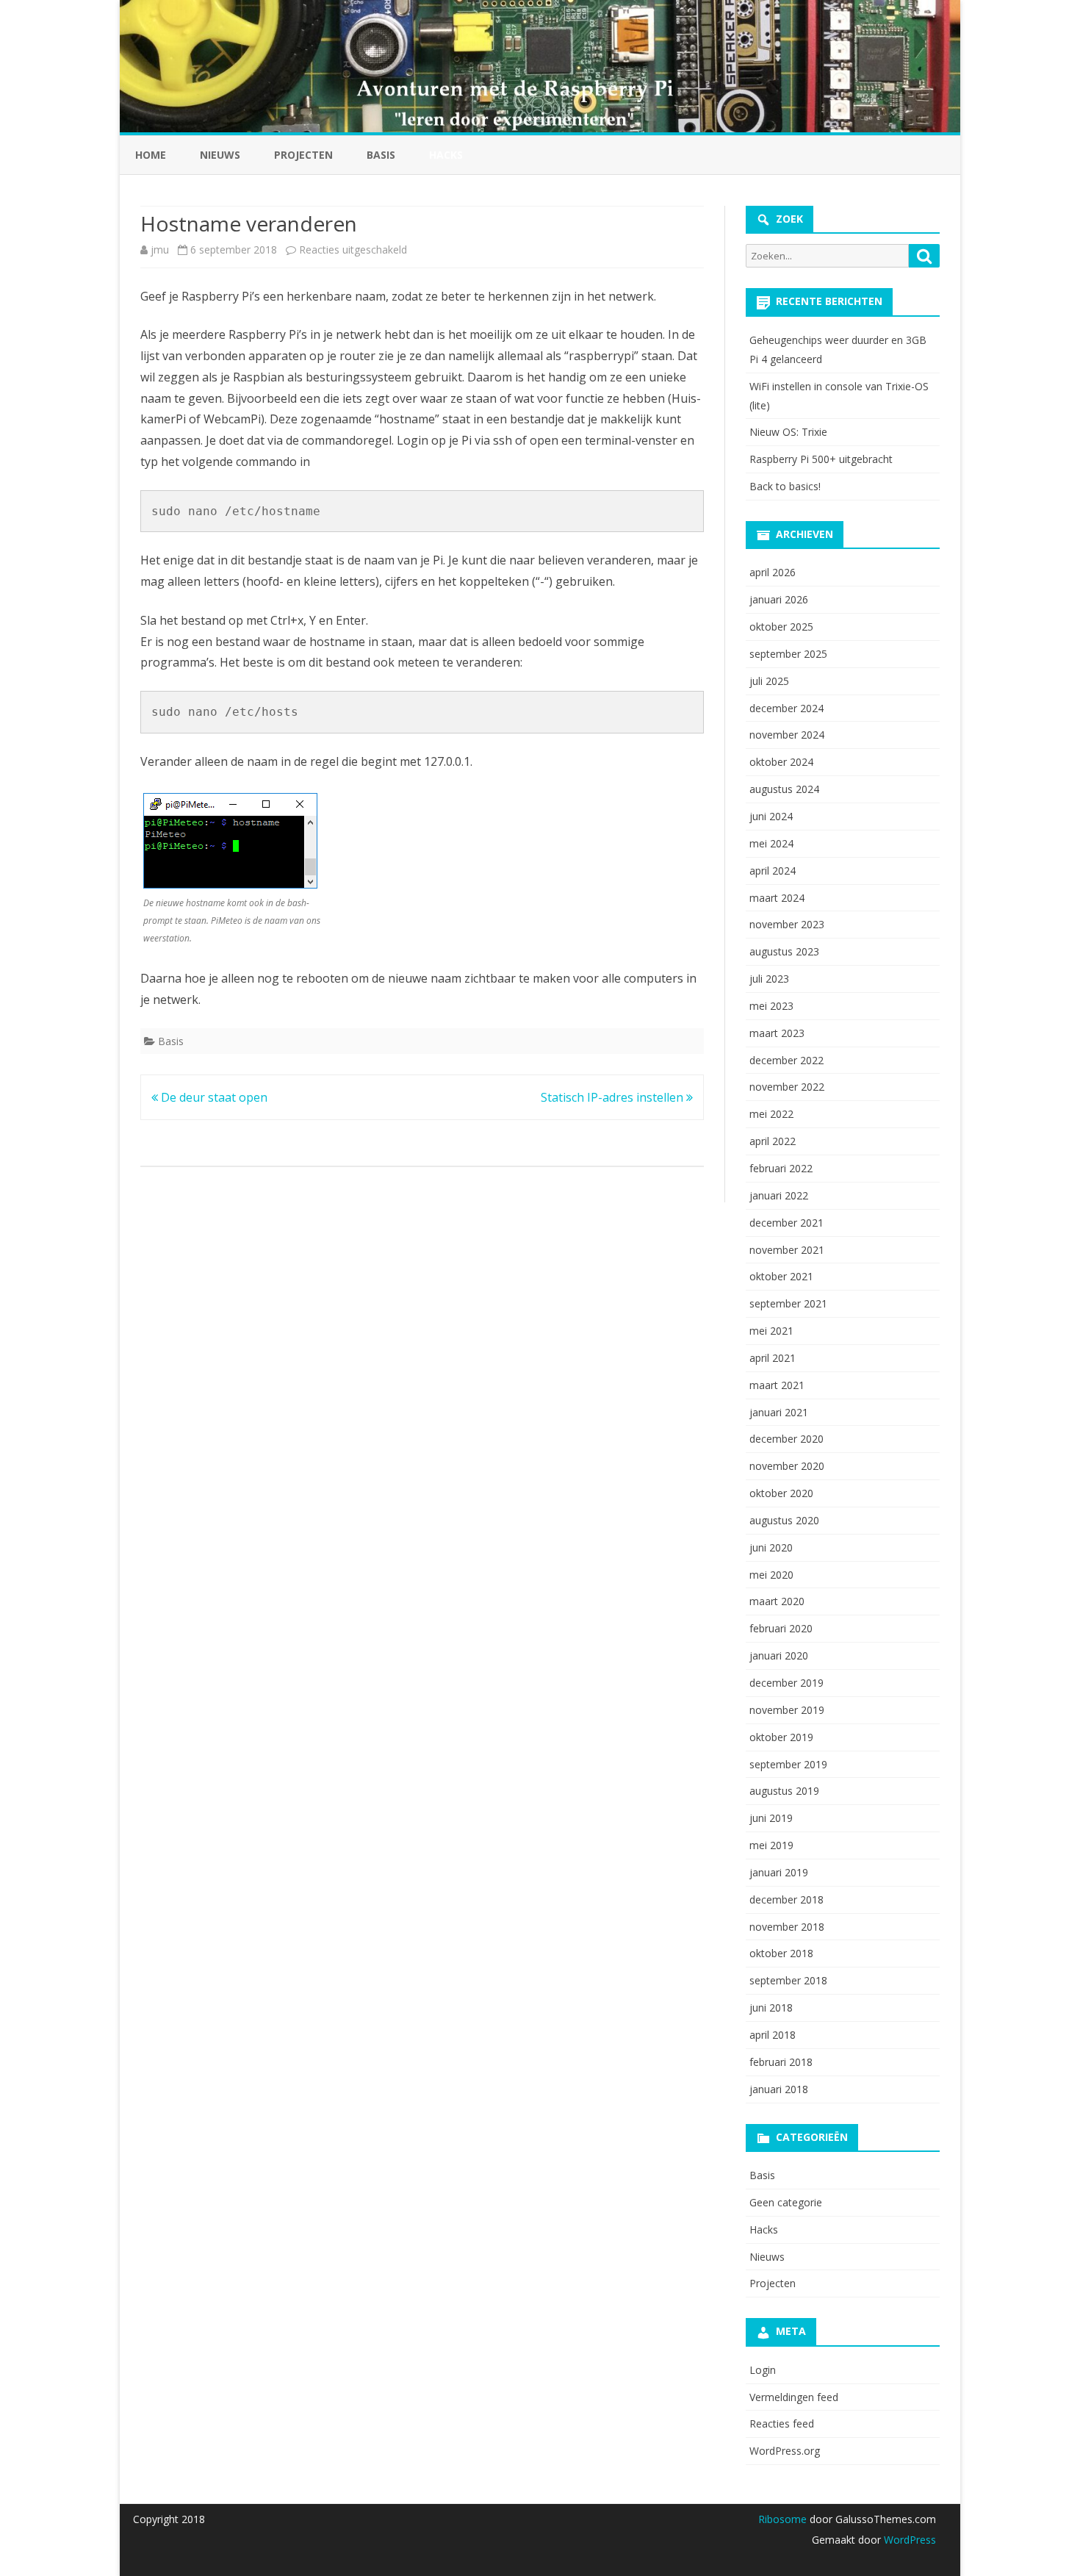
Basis (381, 155)
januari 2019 (779, 1872)
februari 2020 (781, 1628)
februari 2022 (781, 1168)
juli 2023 (769, 979)
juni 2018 (771, 2008)
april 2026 (773, 572)
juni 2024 (771, 816)
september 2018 (788, 1980)
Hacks (764, 2229)
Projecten (303, 155)
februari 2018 (781, 2062)
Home (151, 155)
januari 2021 (779, 1412)
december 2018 (786, 1899)
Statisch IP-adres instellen (613, 1097)
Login (763, 2370)
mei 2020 (771, 1575)
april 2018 (773, 2035)
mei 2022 (771, 1114)
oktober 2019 (781, 1737)
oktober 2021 (781, 1276)
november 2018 (787, 1927)
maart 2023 (777, 1033)
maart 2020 (777, 1601)
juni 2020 (771, 1547)
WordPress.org (785, 2451)
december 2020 (786, 1439)
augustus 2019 (784, 1791)
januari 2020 (779, 1655)
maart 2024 (777, 898)
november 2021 (787, 1250)
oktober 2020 (781, 1493)
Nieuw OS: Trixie (788, 432)
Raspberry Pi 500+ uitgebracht (821, 459)
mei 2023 (771, 1006)
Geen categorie (786, 2202)
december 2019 (786, 1683)
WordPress (908, 2540)
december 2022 (786, 1060)
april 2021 (773, 1358)
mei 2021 (771, 1331)
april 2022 (773, 1141)
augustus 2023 (784, 951)
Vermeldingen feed (794, 2397)
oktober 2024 (781, 762)
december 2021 (786, 1223)
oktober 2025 (781, 627)
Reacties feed (782, 2423)
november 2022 (787, 1087)
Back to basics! (785, 486)
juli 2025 (769, 681)
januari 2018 (779, 2089)
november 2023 (787, 924)
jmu (160, 250)
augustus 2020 (784, 1520)
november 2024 (787, 735)
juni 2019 (771, 1818)
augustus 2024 (784, 789)
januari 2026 (779, 599)
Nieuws (220, 155)
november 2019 (787, 1710)
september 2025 (788, 654)
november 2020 (787, 1466)
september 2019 (788, 1764)
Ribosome (782, 2519)
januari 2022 (779, 1195)
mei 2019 (771, 1845)
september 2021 (788, 1303)
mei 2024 (771, 843)
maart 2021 (777, 1385)
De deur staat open (213, 1097)
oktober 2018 (781, 1953)
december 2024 (786, 708)
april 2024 (773, 871)
